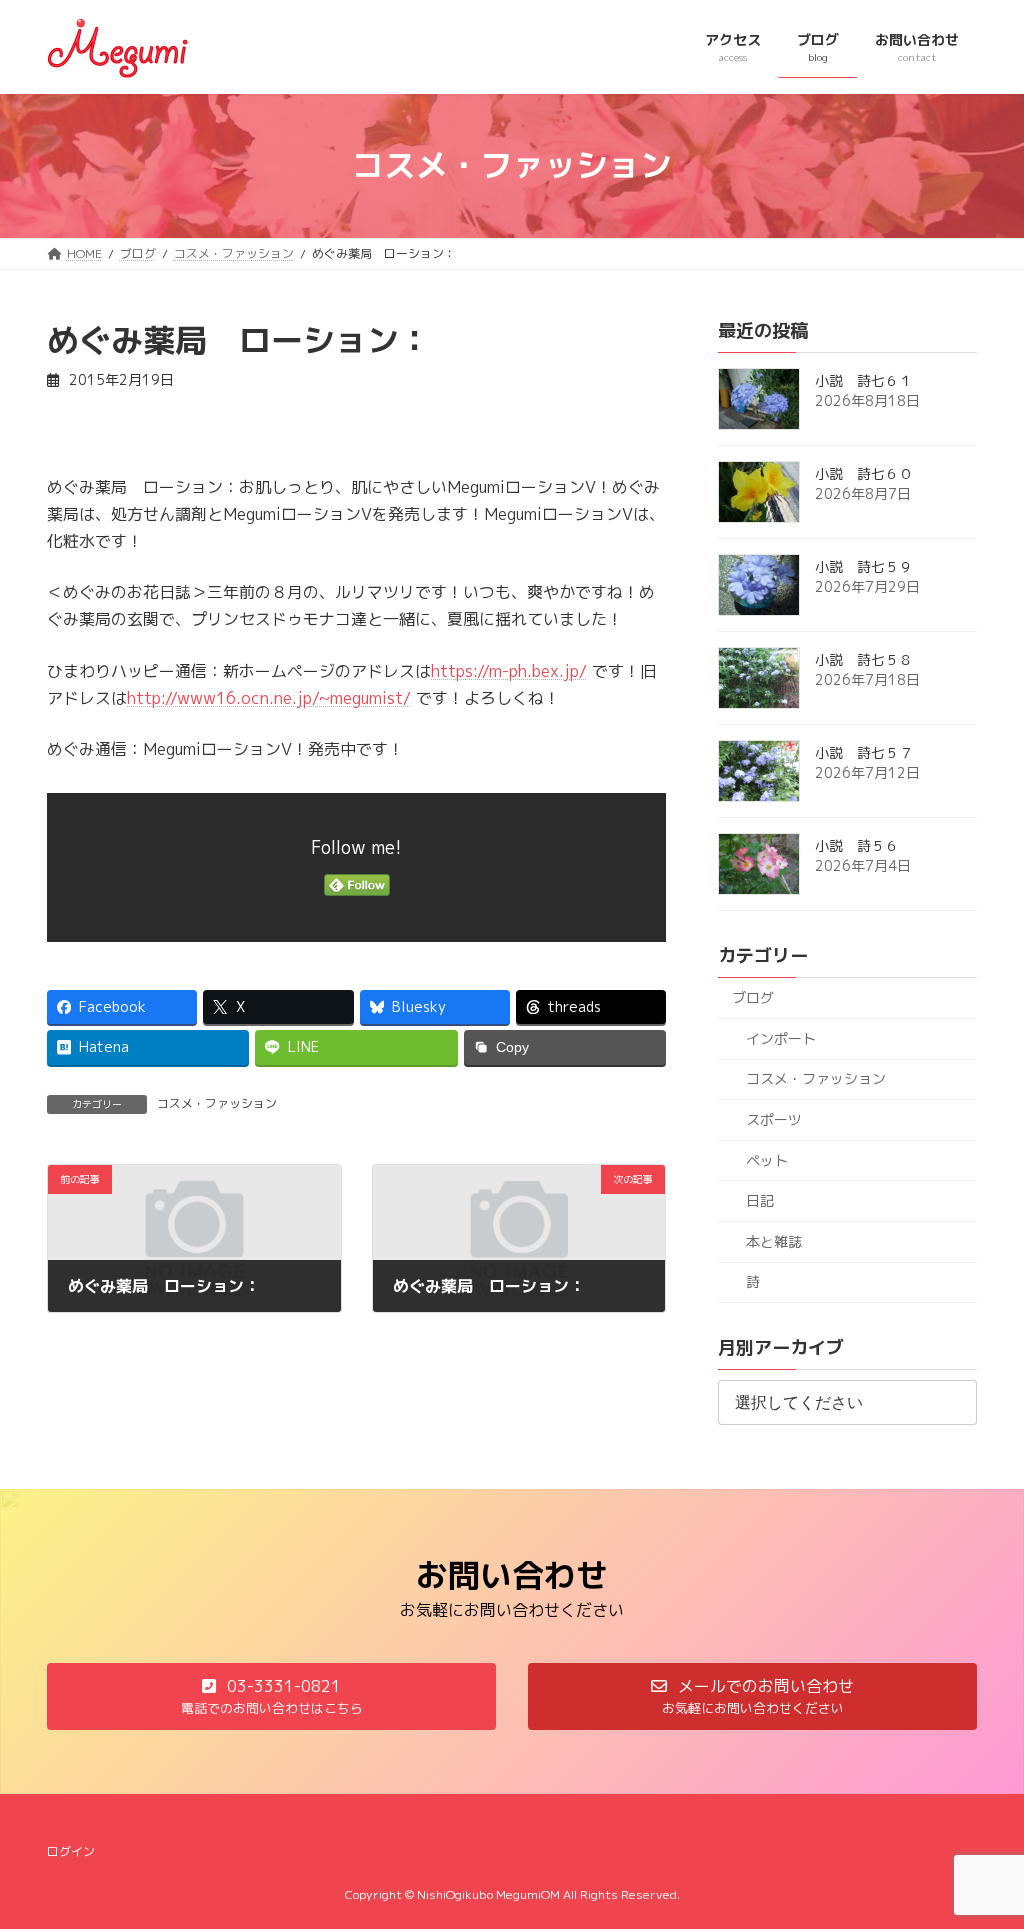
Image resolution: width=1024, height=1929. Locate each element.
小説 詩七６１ (864, 380)
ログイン (71, 1851)
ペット (767, 1159)
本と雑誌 (774, 1240)
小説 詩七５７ (864, 752)
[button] (271, 1696)
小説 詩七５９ (864, 566)
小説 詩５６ (857, 845)
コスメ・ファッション (217, 1103)
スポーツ (774, 1119)
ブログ (753, 997)
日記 (760, 1200)
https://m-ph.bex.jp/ (509, 671)
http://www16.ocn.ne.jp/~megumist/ (269, 698)
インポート (781, 1037)
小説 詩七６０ (864, 473)
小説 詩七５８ (864, 659)
